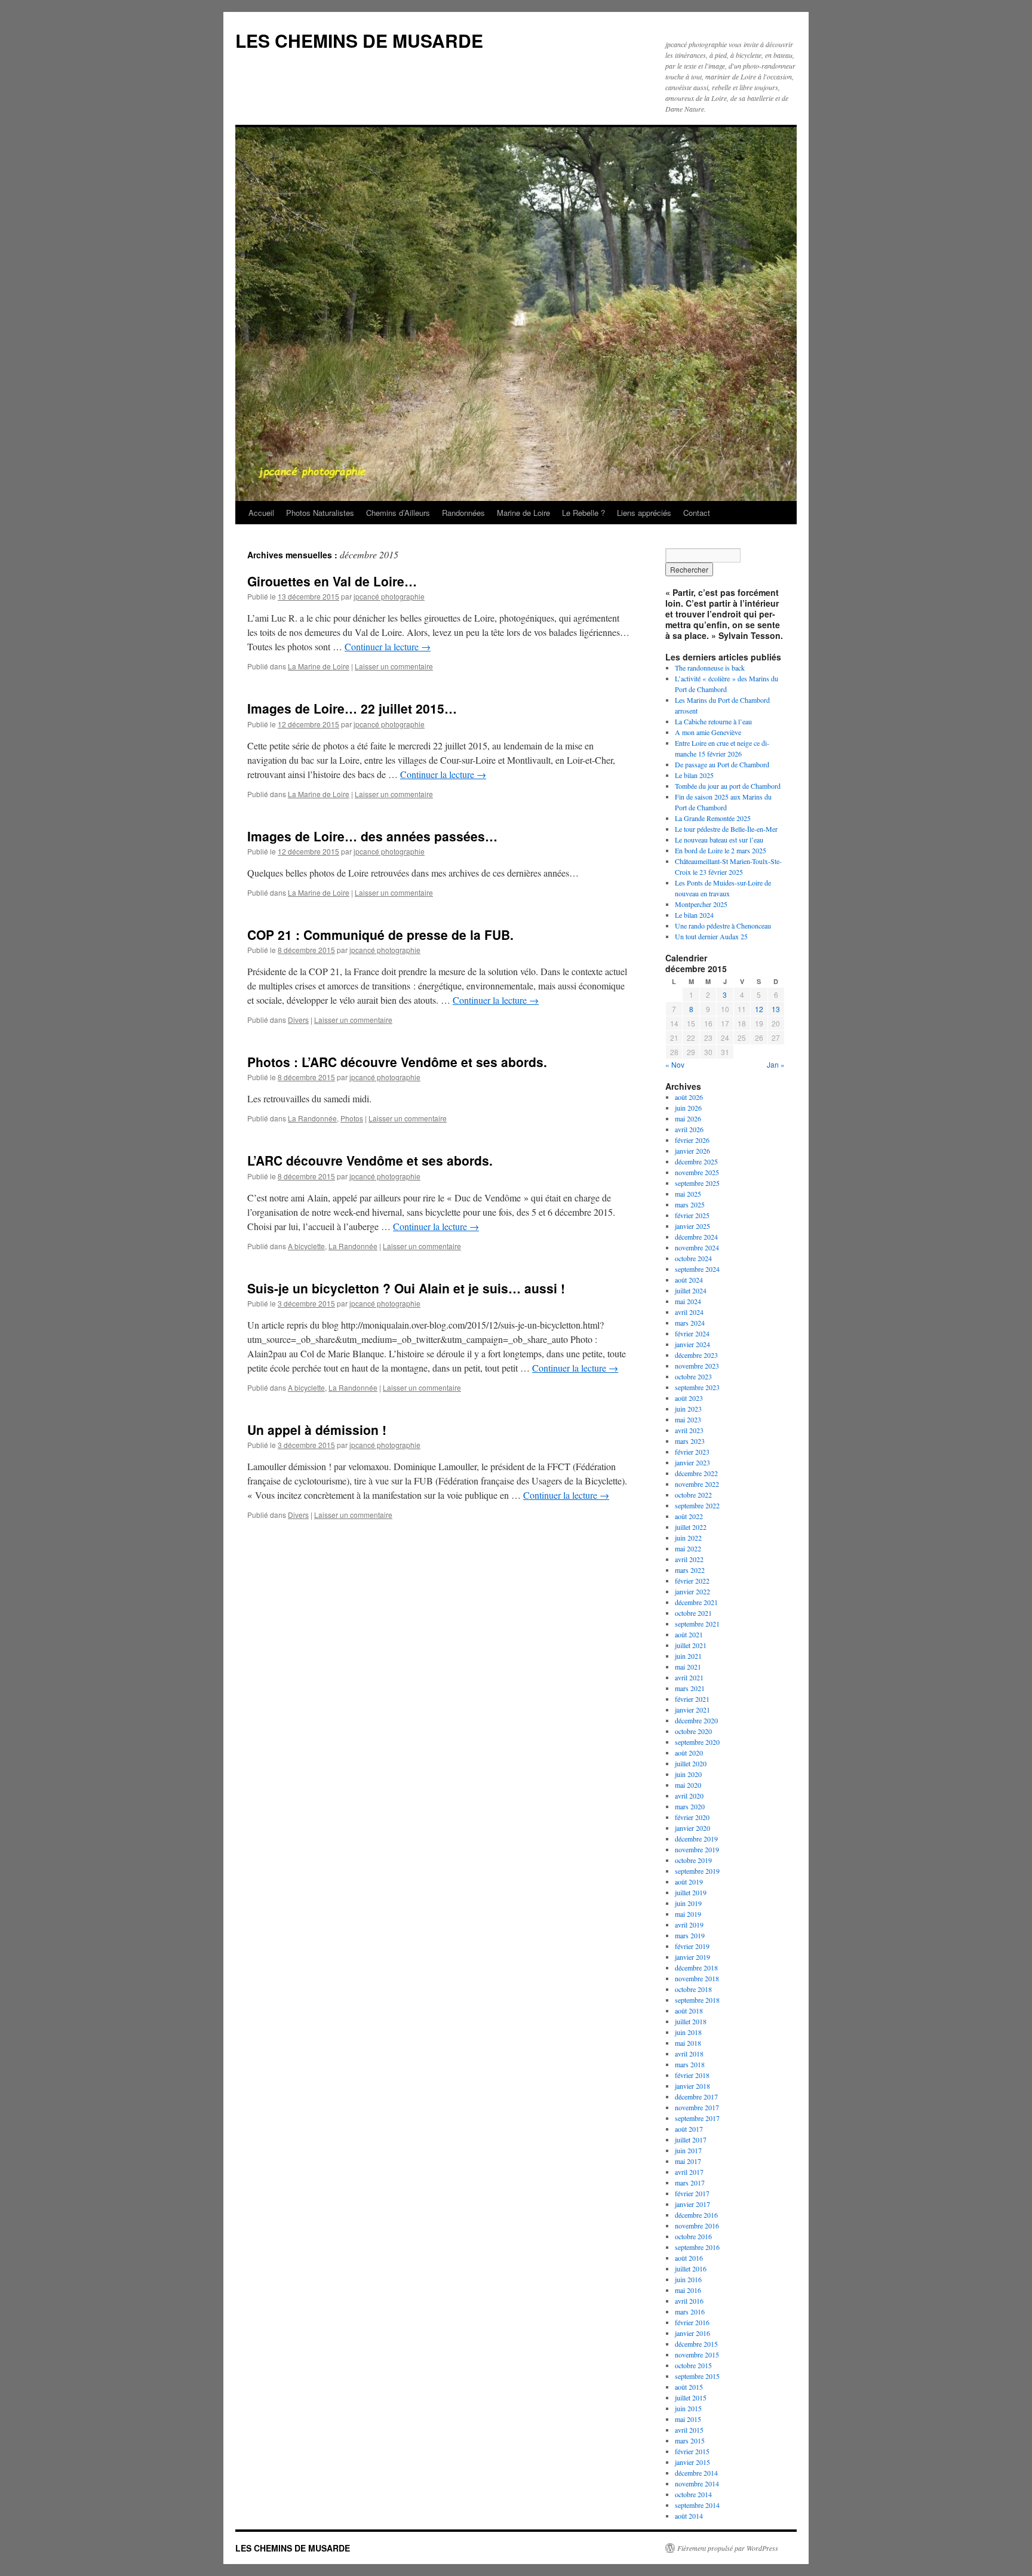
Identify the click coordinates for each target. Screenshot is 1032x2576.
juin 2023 (688, 1409)
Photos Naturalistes (320, 513)
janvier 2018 (692, 2086)
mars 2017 (690, 2182)
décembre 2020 (696, 1720)
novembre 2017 (697, 2107)
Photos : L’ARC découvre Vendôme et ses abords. (397, 1062)
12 (759, 1009)
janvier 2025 (692, 1226)
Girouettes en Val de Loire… (332, 581)
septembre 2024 (697, 1269)
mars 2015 (690, 2440)
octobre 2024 (693, 1258)
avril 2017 (689, 2172)
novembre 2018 (697, 1978)
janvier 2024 (692, 1344)
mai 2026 (688, 1118)
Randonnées (463, 513)
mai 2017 (688, 2161)
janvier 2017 (692, 2204)
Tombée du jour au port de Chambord (728, 786)
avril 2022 (689, 1559)
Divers (298, 1020)
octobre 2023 (693, 1376)
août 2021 (689, 1634)
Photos (352, 1118)
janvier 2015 (692, 2462)
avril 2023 (689, 1430)
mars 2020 (690, 1806)
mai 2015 (688, 2419)
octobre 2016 (693, 2236)
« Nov (675, 1064)
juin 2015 (688, 2408)
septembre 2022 (697, 1505)
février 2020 (692, 1817)
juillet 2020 (691, 1763)
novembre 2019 (697, 1849)
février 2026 (692, 1140)
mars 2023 (690, 1441)
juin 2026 (688, 1108)
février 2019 (692, 1946)
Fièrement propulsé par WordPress (728, 2548)
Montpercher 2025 (701, 904)
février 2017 (692, 2193)
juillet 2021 (691, 1645)
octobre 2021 (693, 1613)
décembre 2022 (696, 1473)
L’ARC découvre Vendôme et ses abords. (370, 1160)
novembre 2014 (697, 2483)
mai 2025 (688, 1194)
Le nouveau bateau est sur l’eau (719, 840)
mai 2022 (688, 1548)
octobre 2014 (693, 2494)
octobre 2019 (693, 1860)
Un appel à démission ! (317, 1430)
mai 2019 (688, 1914)
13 (776, 1009)
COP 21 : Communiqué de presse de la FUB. (380, 935)
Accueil (261, 513)
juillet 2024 (691, 1290)
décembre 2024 (696, 1237)
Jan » (776, 1064)
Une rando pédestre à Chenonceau (723, 926)
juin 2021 (688, 1656)
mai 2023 (688, 1419)
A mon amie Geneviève (708, 732)
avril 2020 (689, 1796)
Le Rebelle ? (583, 513)
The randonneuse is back (710, 668)
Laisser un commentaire (394, 666)
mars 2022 (690, 1570)
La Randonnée (312, 1118)
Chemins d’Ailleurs (398, 513)
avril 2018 (689, 2054)
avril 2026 (689, 1129)
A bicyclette (306, 1246)
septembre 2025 (697, 1183)
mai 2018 (688, 2043)
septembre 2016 (697, 2247)
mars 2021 (690, 1688)
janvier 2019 (692, 1957)
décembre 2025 (696, 1161)
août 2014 (689, 2516)
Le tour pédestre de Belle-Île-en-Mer (726, 829)
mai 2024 (688, 1301)
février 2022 (692, 1581)
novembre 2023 (697, 1366)
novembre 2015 (697, 2354)
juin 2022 (688, 1538)
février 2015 (692, 2451)
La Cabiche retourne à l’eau (713, 721)
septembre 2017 (697, 2118)
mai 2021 (688, 1667)
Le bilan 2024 (694, 915)
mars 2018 (690, 2064)
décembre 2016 (696, 2215)
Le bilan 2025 (694, 775)
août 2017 (689, 2129)
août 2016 (689, 2258)
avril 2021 (689, 1677)
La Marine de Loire (319, 666)
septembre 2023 (697, 1387)
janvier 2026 (692, 1151)
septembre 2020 (697, 1742)
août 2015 (689, 2387)
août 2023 (689, 1398)
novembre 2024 (697, 1247)
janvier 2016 (692, 2333)
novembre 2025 (697, 1172)
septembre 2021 (697, 1624)
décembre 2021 (696, 1602)
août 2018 (689, 2011)
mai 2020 (688, 1785)
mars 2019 (690, 1935)
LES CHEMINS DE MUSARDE (359, 40)
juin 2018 (688, 2032)
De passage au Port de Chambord (722, 764)
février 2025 (692, 1215)
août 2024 (689, 1280)
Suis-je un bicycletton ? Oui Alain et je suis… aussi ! (406, 1288)
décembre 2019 (696, 1839)
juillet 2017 (691, 2140)
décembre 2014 (696, 2473)
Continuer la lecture (388, 646)
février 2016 (692, 2322)
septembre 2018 (697, 2000)
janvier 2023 (692, 1462)
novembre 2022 (697, 1484)
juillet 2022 (691, 1527)
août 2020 (689, 1753)
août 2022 (689, 1516)
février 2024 (692, 1333)
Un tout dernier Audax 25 (711, 936)
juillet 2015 (691, 2397)
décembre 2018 (696, 1968)
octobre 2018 (693, 1989)
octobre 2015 (693, 2365)
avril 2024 (689, 1312)
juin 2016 (688, 2279)
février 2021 (692, 1699)
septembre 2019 (697, 1871)
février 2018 (692, 2075)
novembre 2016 (697, 2225)
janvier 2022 (692, 1591)
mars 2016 (690, 2311)
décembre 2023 (696, 1355)
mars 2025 (690, 1204)
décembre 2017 (696, 2097)
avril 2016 (689, 2301)
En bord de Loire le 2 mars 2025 (721, 850)
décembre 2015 (696, 2344)
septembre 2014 (697, 2505)
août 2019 (689, 1882)
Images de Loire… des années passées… (372, 836)
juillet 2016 (691, 2268)
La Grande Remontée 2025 (713, 818)
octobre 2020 (693, 1731)
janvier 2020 (692, 1828)
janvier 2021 (692, 1710)
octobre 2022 (693, 1495)
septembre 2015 (697, 2376)
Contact (697, 513)
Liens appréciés (644, 513)
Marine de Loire (523, 513)
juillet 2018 (691, 2021)
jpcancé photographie (389, 596)
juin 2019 (688, 1903)
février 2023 (692, 1452)
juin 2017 (688, 2150)
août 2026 (689, 1097)
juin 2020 (688, 1774)
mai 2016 (688, 2290)
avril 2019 (689, 1925)
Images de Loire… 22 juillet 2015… (352, 708)
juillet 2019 (691, 1892)
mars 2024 (690, 1323)
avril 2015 (689, 2430)
